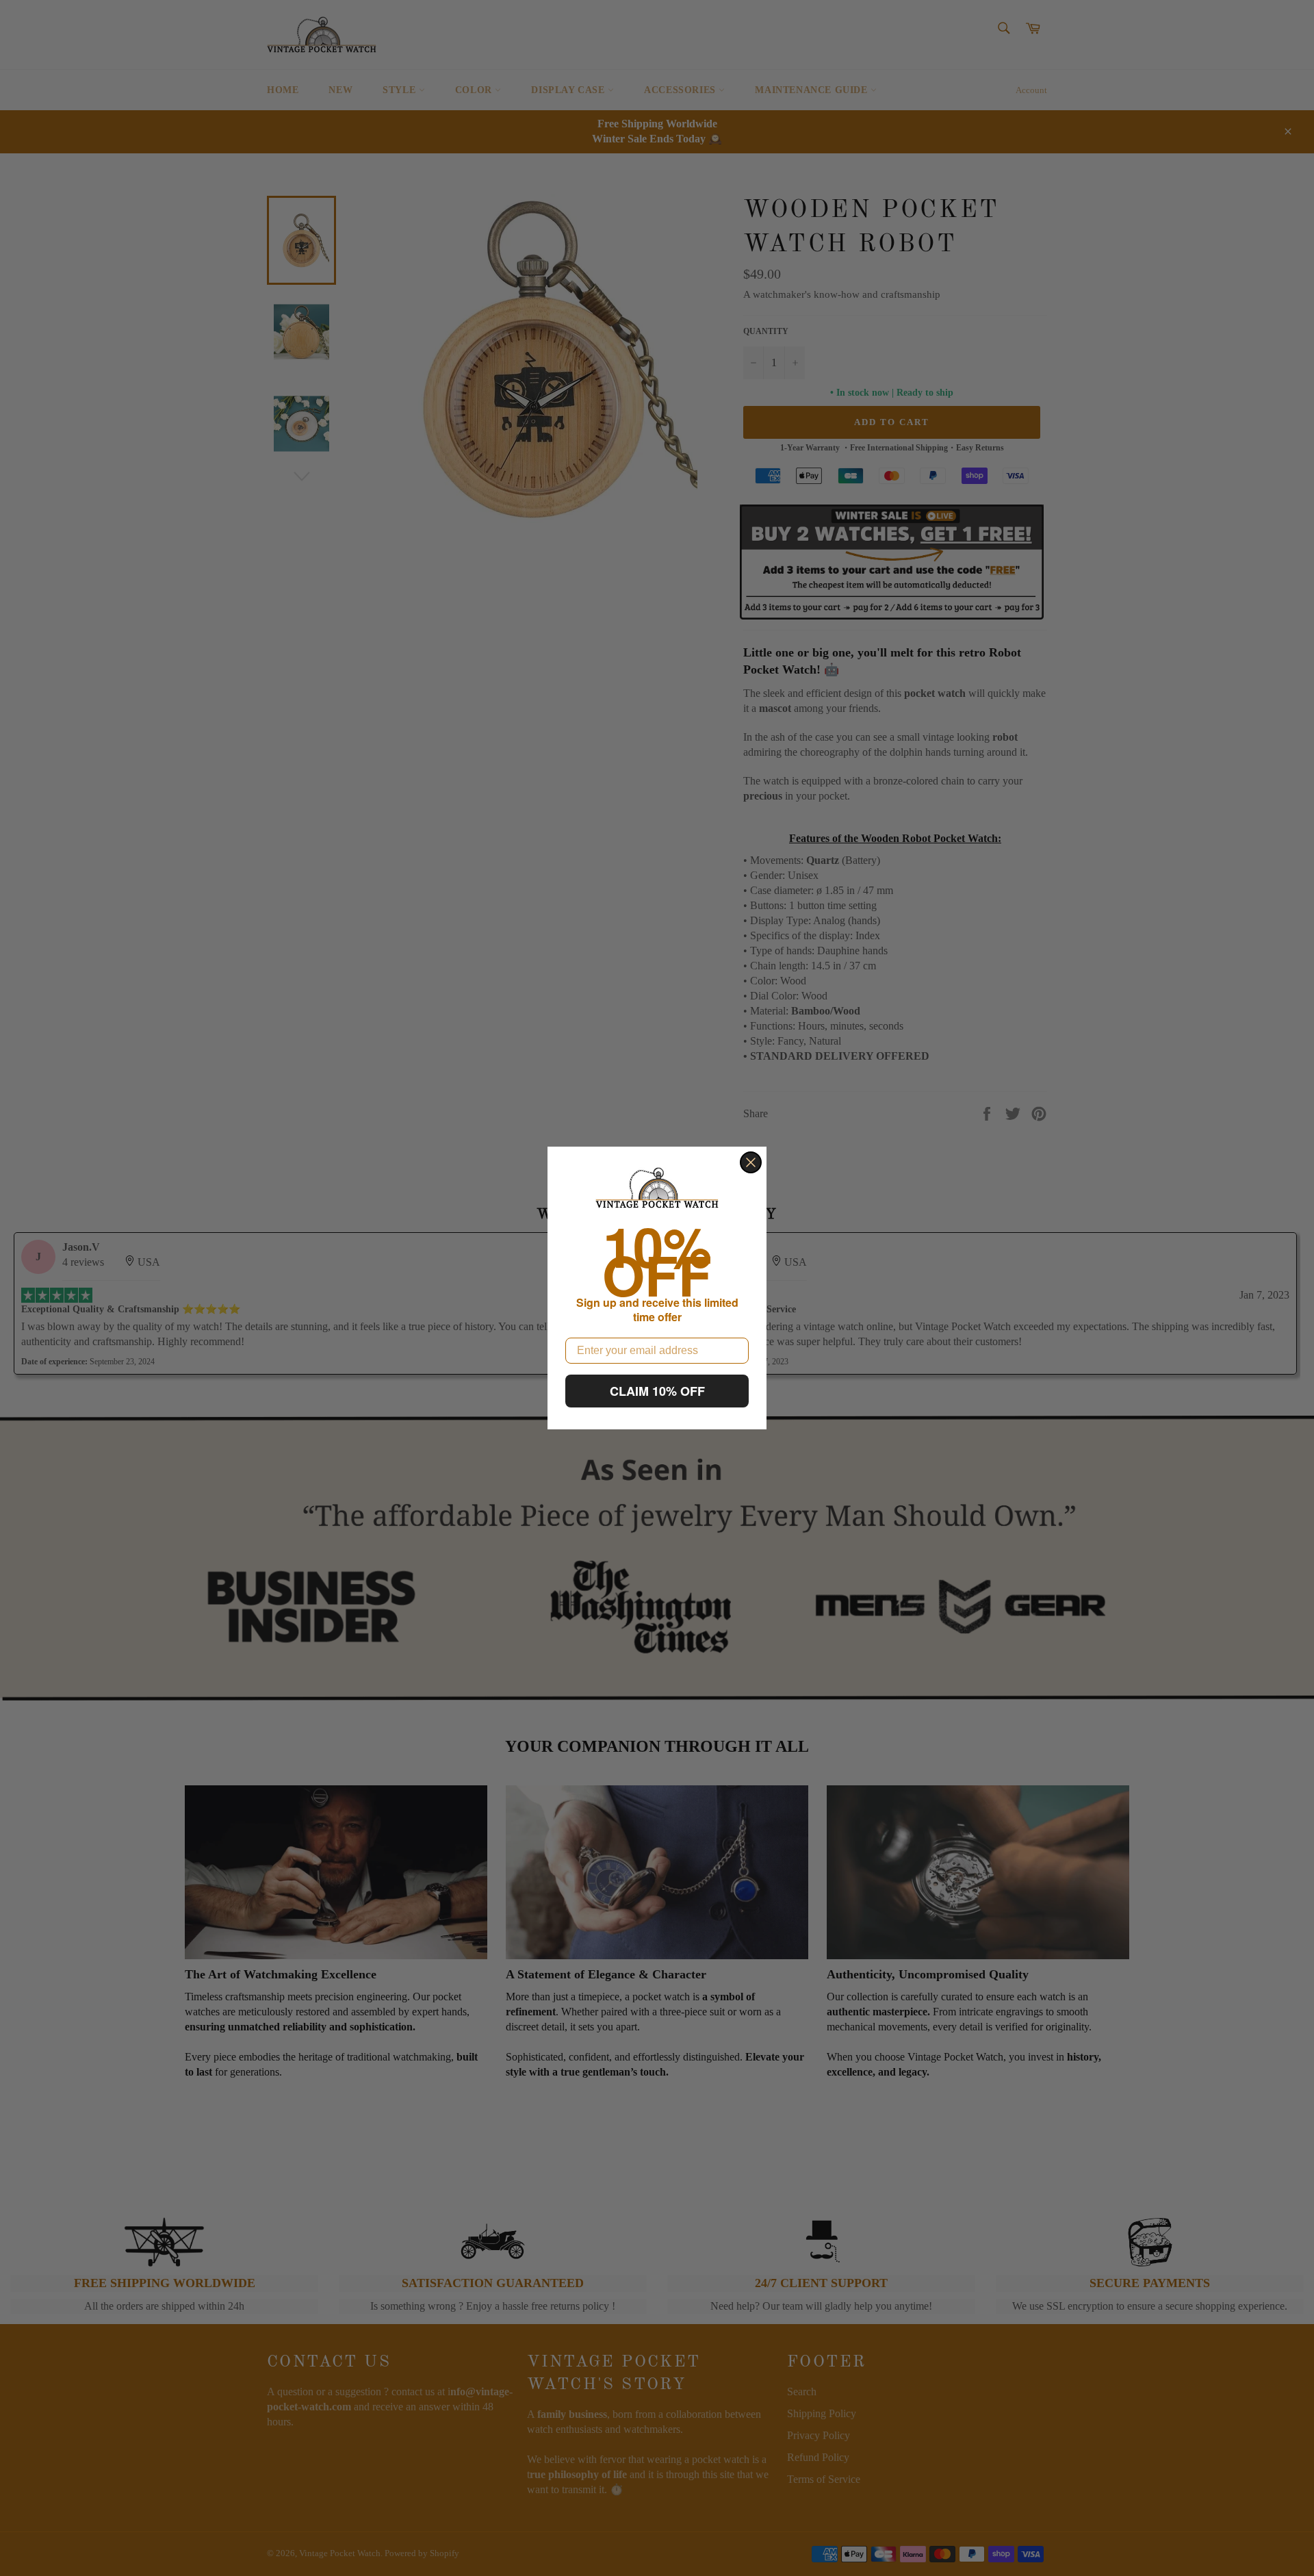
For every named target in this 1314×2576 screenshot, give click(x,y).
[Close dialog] (751, 1162)
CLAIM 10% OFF (657, 1391)
